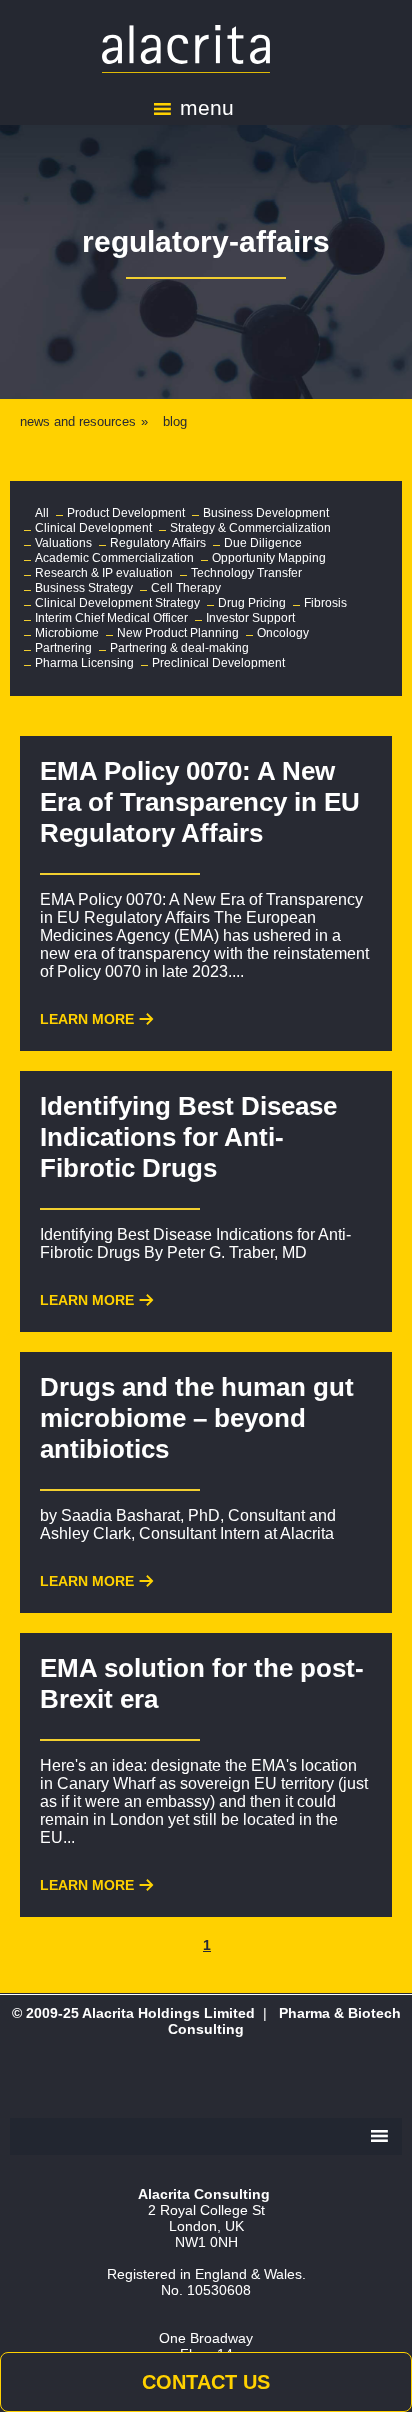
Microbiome (67, 633)
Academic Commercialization (114, 558)
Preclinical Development (218, 663)
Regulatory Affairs (158, 543)
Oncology (283, 633)
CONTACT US (206, 2382)
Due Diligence (263, 543)
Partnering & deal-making (179, 648)
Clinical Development (93, 528)
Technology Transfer (246, 573)
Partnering (63, 648)
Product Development (126, 513)
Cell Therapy (186, 588)
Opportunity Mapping (269, 558)
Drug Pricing (252, 603)
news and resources (78, 421)
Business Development (266, 513)
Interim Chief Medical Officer (111, 618)
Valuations (63, 543)
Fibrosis (325, 603)
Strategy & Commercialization (250, 528)
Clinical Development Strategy (117, 603)
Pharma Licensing (84, 663)
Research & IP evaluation (104, 573)
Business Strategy (84, 588)
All (42, 513)
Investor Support (250, 618)
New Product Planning (178, 633)
